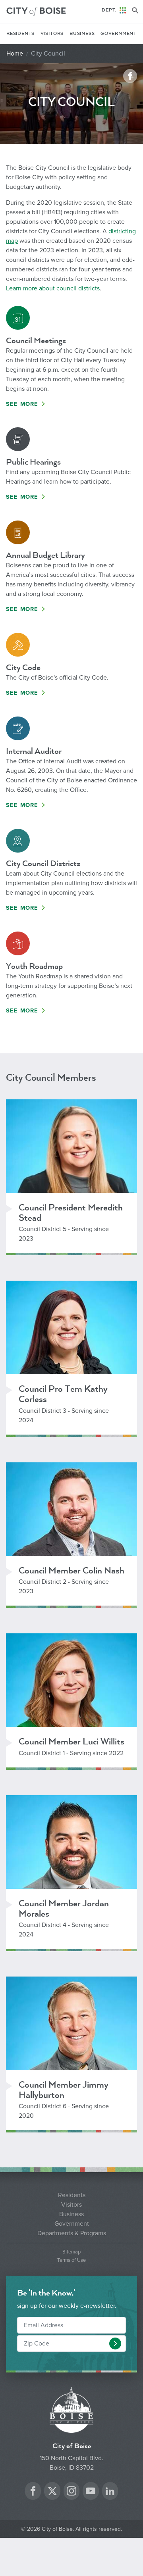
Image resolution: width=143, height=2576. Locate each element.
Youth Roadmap (34, 966)
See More (22, 404)
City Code (23, 668)
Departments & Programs (72, 2233)
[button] (115, 2344)
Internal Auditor (34, 751)
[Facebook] (33, 2492)
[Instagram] (71, 2492)
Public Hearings (33, 462)
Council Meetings (36, 341)
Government (119, 34)
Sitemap (71, 2252)
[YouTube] (91, 2492)
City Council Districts (43, 863)
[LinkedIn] (110, 2492)
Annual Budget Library (45, 555)
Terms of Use (71, 2260)
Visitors (52, 34)
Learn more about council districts (53, 288)
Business (82, 34)
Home (15, 54)
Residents (20, 34)
